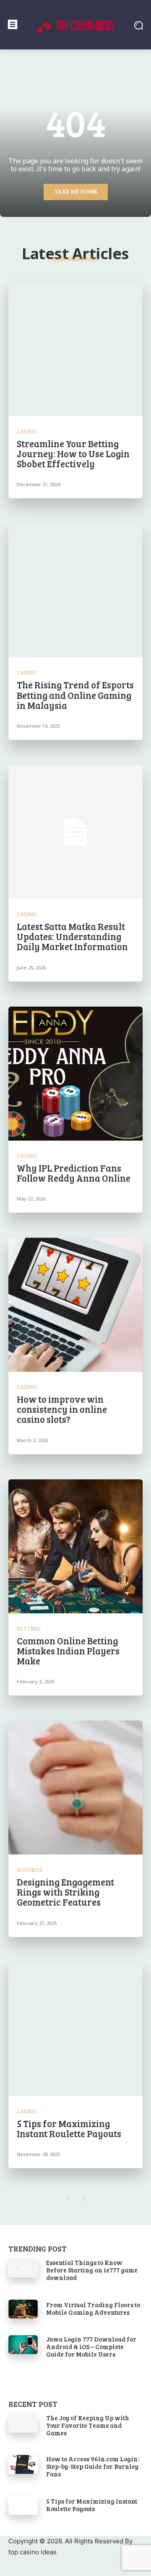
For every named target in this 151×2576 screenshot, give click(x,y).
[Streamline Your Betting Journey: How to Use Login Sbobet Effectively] (75, 349)
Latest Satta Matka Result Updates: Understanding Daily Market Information (72, 936)
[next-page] (84, 2199)
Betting (29, 1629)
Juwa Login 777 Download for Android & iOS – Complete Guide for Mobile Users (91, 2347)
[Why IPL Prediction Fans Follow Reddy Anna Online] (75, 1074)
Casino (27, 431)
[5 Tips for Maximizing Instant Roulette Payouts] (75, 2029)
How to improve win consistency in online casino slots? (62, 1409)
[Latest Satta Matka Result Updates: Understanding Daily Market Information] (75, 832)
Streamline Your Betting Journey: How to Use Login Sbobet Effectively (73, 453)
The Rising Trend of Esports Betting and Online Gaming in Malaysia (75, 695)
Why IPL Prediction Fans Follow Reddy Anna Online (74, 1173)
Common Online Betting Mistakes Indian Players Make (68, 1651)
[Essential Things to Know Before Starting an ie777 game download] (23, 2268)
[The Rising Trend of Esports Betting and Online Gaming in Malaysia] (75, 590)
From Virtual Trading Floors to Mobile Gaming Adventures (93, 2308)
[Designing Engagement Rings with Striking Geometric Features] (75, 1788)
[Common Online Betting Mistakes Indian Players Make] (75, 1546)
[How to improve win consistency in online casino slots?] (75, 1305)
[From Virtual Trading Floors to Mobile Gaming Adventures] (23, 2309)
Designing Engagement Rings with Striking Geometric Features (65, 1892)
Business (30, 1870)
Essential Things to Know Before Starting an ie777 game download (92, 2270)
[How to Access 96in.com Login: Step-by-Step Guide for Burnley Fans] (23, 2464)
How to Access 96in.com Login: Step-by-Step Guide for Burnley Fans (92, 2466)
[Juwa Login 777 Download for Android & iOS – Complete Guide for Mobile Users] (23, 2345)
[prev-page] (67, 2199)
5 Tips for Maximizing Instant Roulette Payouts (69, 2128)
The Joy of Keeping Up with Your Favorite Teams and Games (88, 2425)
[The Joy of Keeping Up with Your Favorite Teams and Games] (23, 2423)
